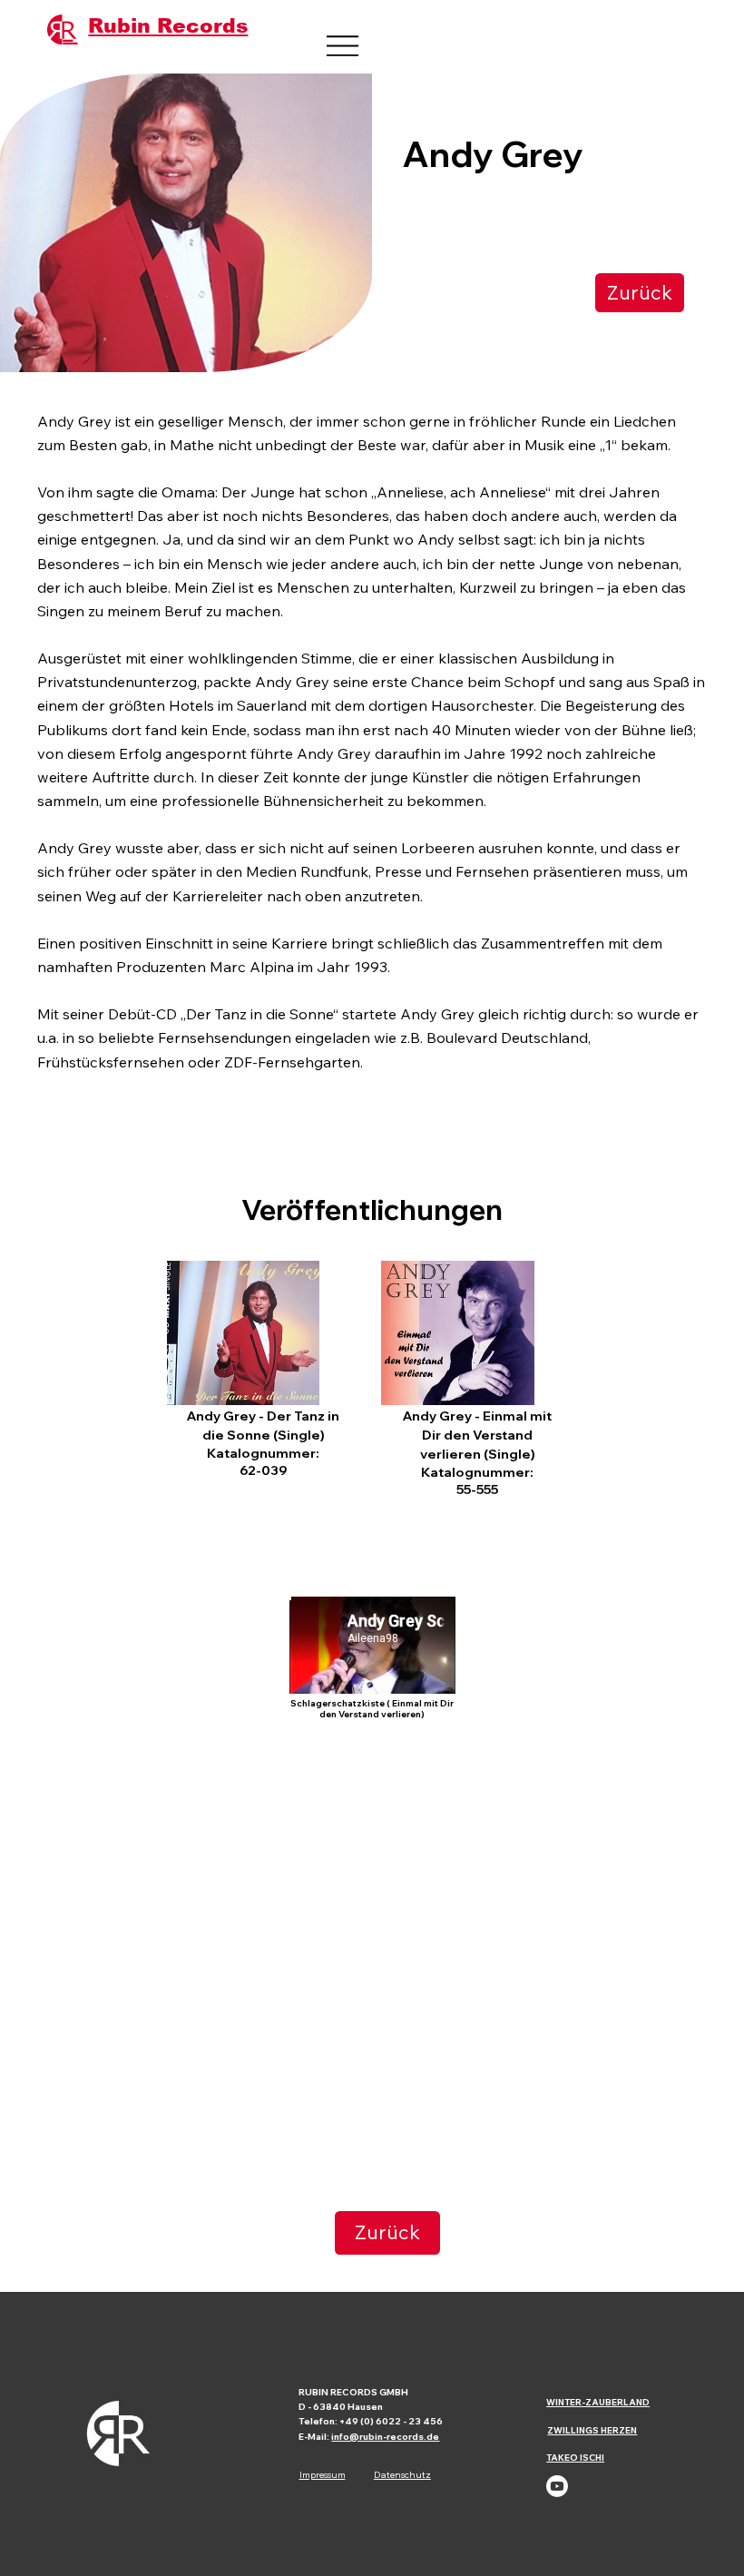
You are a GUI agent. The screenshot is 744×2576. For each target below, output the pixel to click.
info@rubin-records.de (385, 2437)
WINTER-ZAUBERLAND (598, 2402)
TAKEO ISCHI (575, 2457)
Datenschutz (402, 2475)
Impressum (323, 2475)
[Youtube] (557, 2486)
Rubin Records (168, 26)
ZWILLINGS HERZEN (592, 2430)
